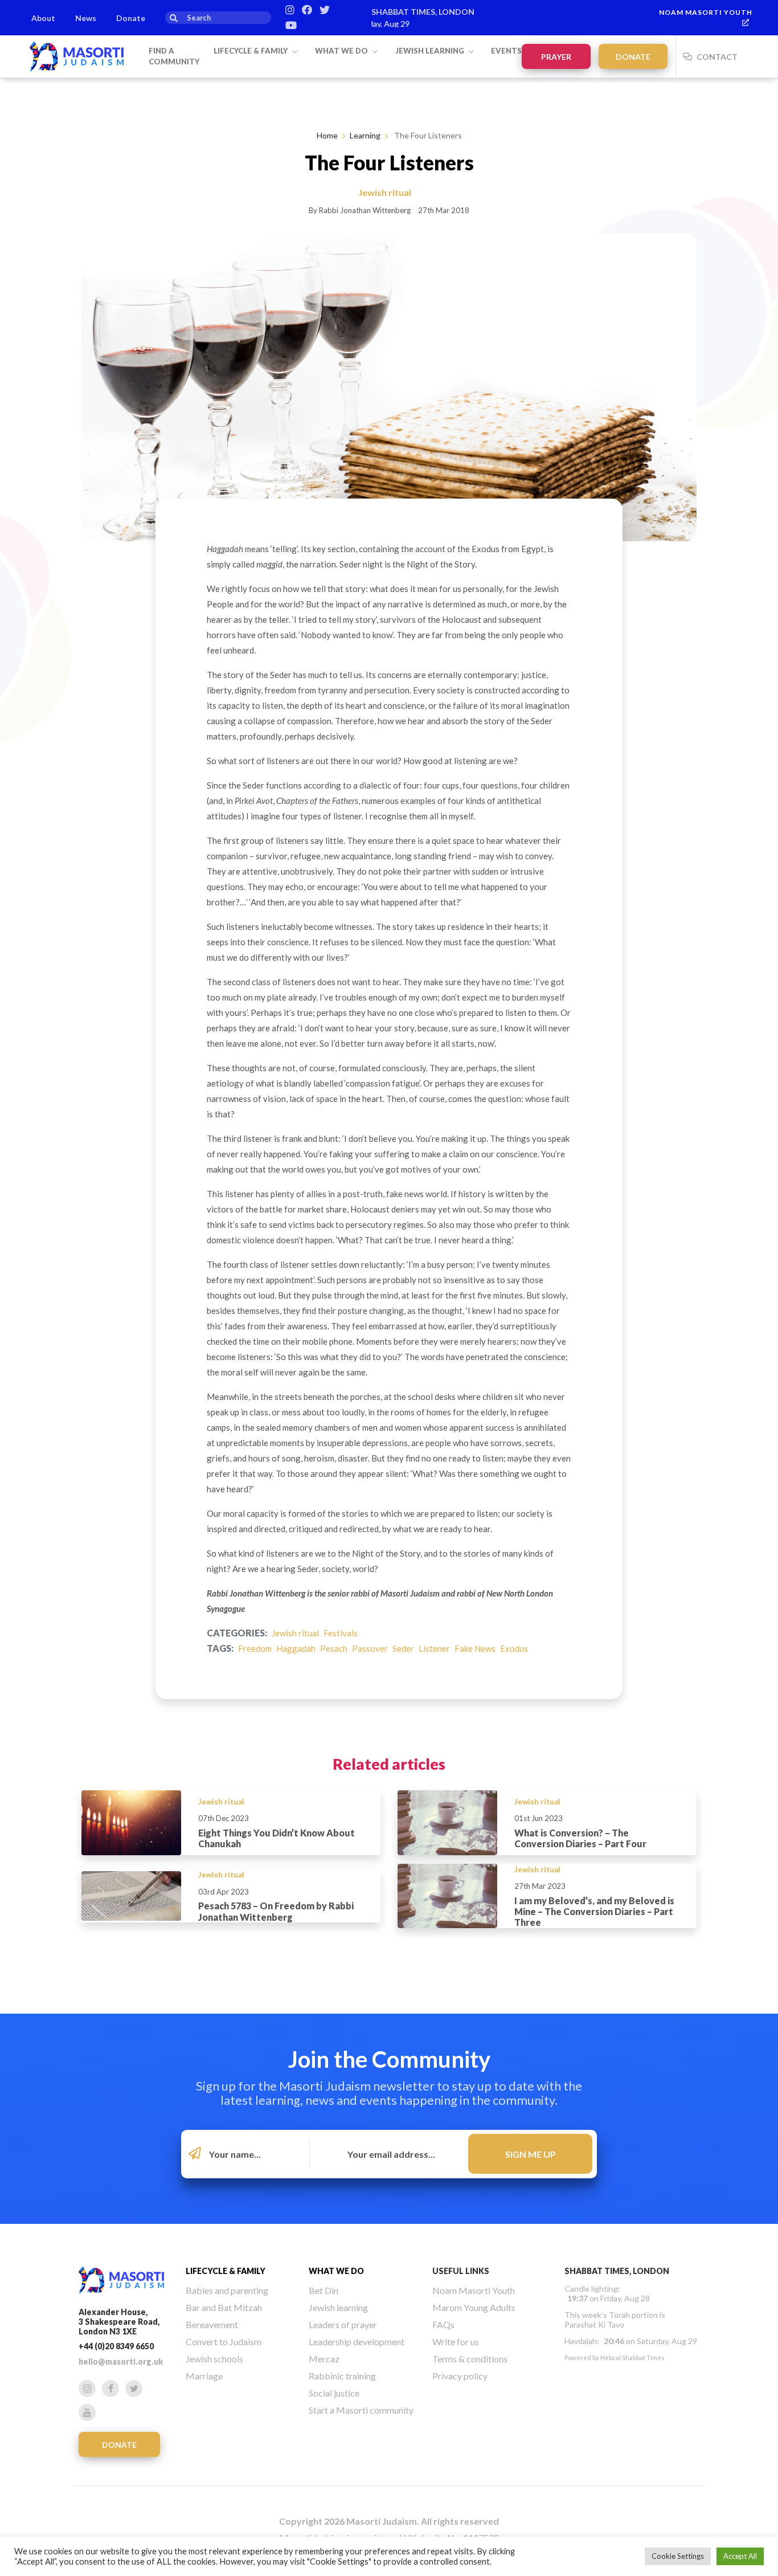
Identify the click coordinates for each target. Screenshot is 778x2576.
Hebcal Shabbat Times (632, 2357)
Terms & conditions (470, 2359)
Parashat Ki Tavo (594, 2324)
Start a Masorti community (361, 2410)
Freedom (255, 1648)
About (43, 18)
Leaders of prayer (343, 2324)
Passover (370, 1648)
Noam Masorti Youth (706, 12)
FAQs (443, 2324)
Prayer (556, 57)
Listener (434, 1648)
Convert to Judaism (224, 2342)
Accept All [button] (740, 2556)
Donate (131, 18)
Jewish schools (214, 2359)
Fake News (475, 1648)
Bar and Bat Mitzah (224, 2307)
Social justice (334, 2393)
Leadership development (357, 2342)
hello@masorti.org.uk (121, 2361)
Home (327, 135)
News (86, 18)
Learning (365, 135)
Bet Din (324, 2290)
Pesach (334, 1648)
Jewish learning (431, 51)
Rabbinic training (342, 2376)
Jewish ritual (295, 1633)
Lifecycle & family (251, 51)
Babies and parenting (227, 2290)
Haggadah (296, 1648)
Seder (403, 1648)
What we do (342, 51)
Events (506, 51)
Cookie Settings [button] (678, 2556)
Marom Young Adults (474, 2307)
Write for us (456, 2342)
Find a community (174, 56)
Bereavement (212, 2324)
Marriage (204, 2376)
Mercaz (324, 2359)
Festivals (341, 1633)
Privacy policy (460, 2376)
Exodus (514, 1648)
